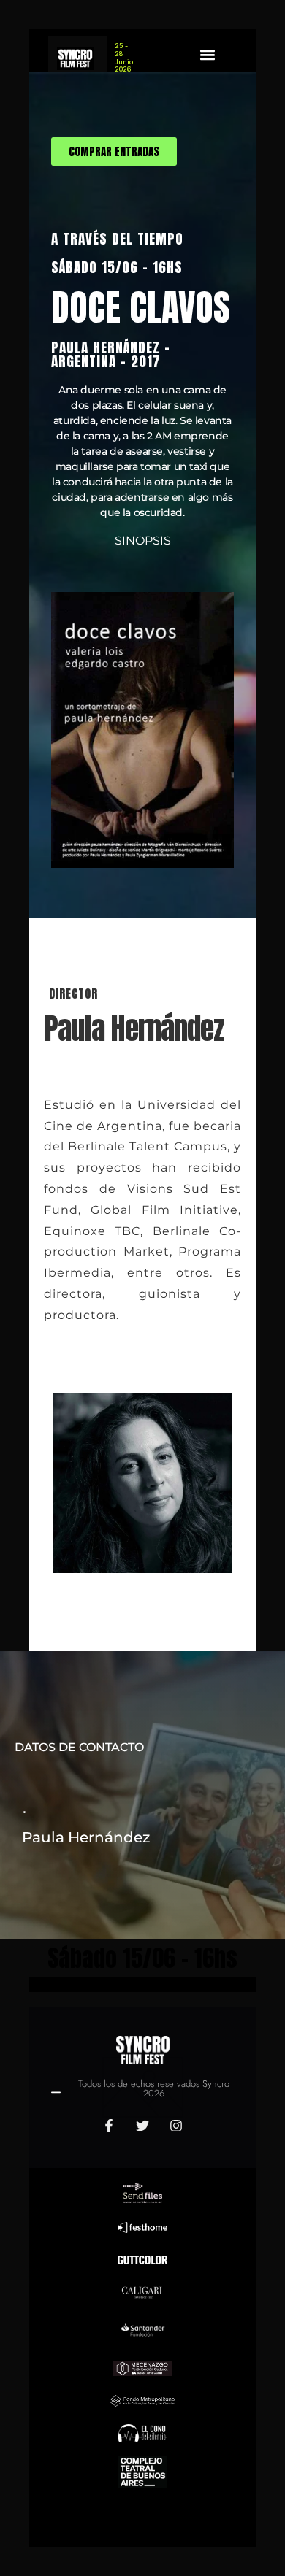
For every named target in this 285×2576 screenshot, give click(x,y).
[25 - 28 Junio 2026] (77, 58)
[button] (208, 54)
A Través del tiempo (117, 238)
